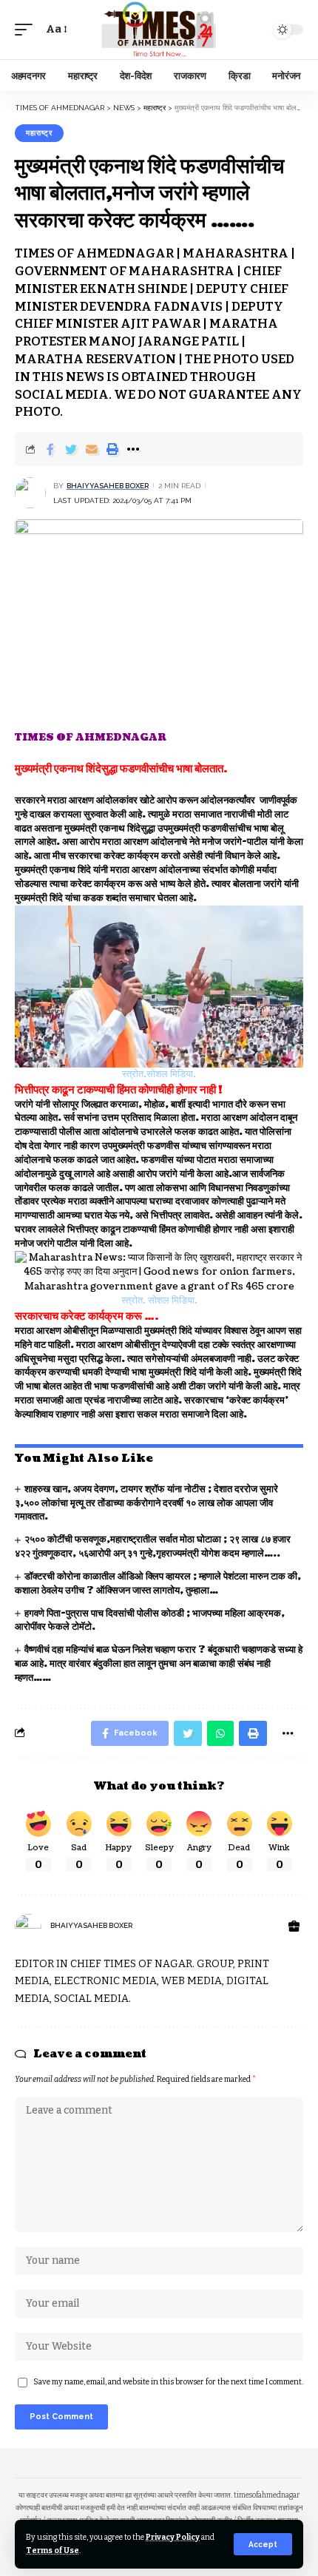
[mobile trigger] (27, 30)
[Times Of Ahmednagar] (159, 29)
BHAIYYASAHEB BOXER (108, 486)
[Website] (294, 1927)
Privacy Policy (173, 2537)
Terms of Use (53, 2550)
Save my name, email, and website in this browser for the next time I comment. (168, 2382)
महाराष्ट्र (39, 133)
